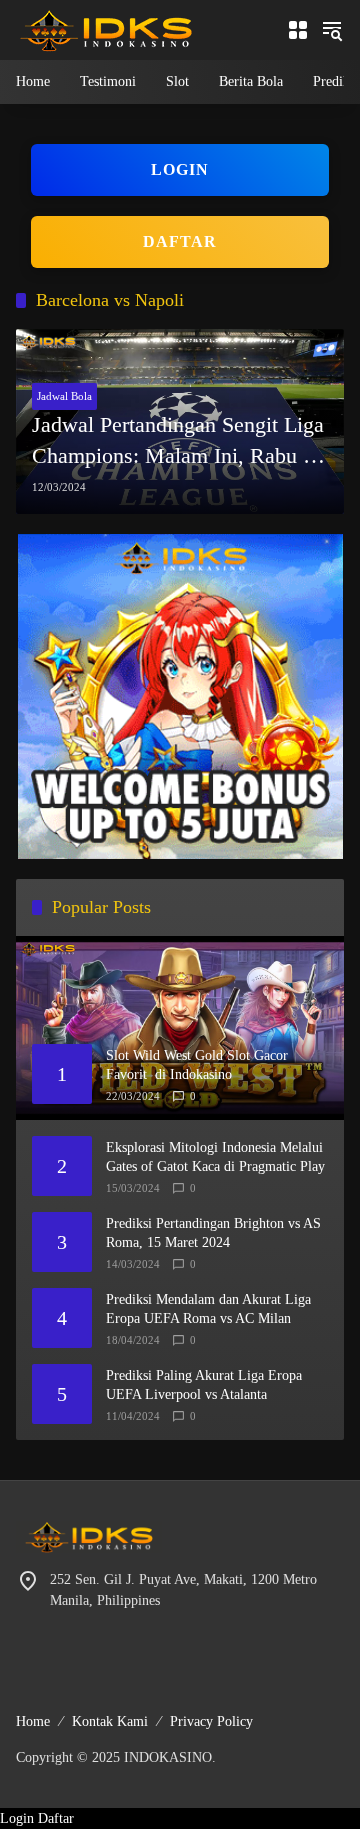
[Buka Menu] (298, 30)
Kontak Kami (110, 1721)
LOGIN (180, 169)
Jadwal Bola (64, 396)
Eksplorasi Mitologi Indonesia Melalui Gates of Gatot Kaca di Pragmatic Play (215, 1157)
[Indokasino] (106, 28)
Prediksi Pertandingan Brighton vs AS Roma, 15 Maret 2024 (213, 1233)
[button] (332, 30)
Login (17, 1818)
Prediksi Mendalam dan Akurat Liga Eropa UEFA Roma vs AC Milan (208, 1309)
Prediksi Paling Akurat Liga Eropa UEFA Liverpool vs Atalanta (204, 1385)
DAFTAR (180, 241)
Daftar (56, 1818)
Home (33, 1721)
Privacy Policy (211, 1721)
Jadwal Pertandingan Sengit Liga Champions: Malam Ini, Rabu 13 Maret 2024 (178, 442)
